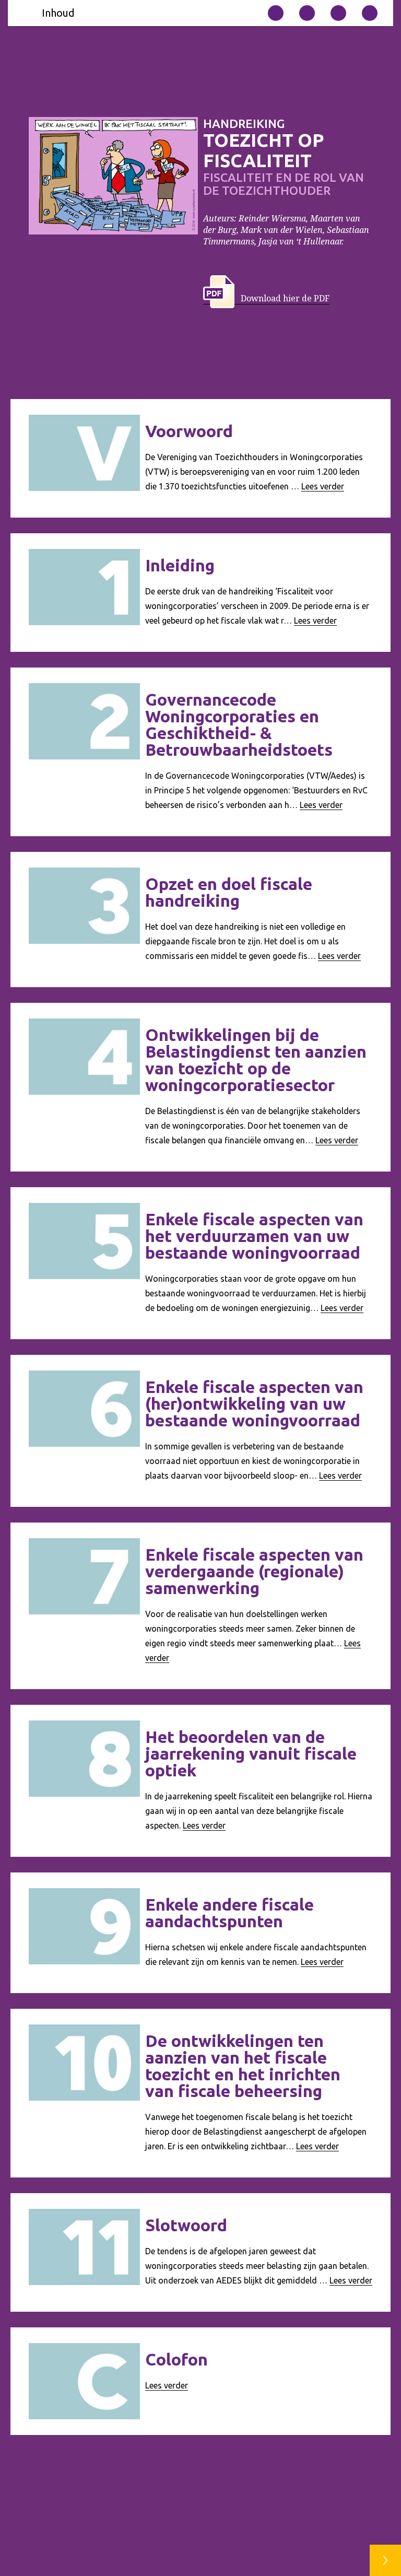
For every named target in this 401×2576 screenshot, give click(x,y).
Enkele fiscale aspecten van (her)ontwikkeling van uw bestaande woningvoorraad (254, 1403)
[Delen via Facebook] (370, 13)
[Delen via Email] (276, 13)
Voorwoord (189, 431)
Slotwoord (186, 2225)
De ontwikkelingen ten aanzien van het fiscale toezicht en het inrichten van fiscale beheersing (243, 2066)
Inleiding (180, 565)
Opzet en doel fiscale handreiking (229, 892)
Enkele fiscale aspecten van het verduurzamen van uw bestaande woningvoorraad (254, 1236)
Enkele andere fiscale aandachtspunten (229, 1913)
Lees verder (323, 486)
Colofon (176, 2359)
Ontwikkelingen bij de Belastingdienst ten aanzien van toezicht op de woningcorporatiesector (256, 1060)
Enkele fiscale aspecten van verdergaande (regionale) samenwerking (254, 1571)
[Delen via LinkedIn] (338, 13)
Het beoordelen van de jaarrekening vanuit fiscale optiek (251, 1753)
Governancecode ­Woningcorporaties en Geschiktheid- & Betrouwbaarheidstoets (239, 724)
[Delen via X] (307, 13)
